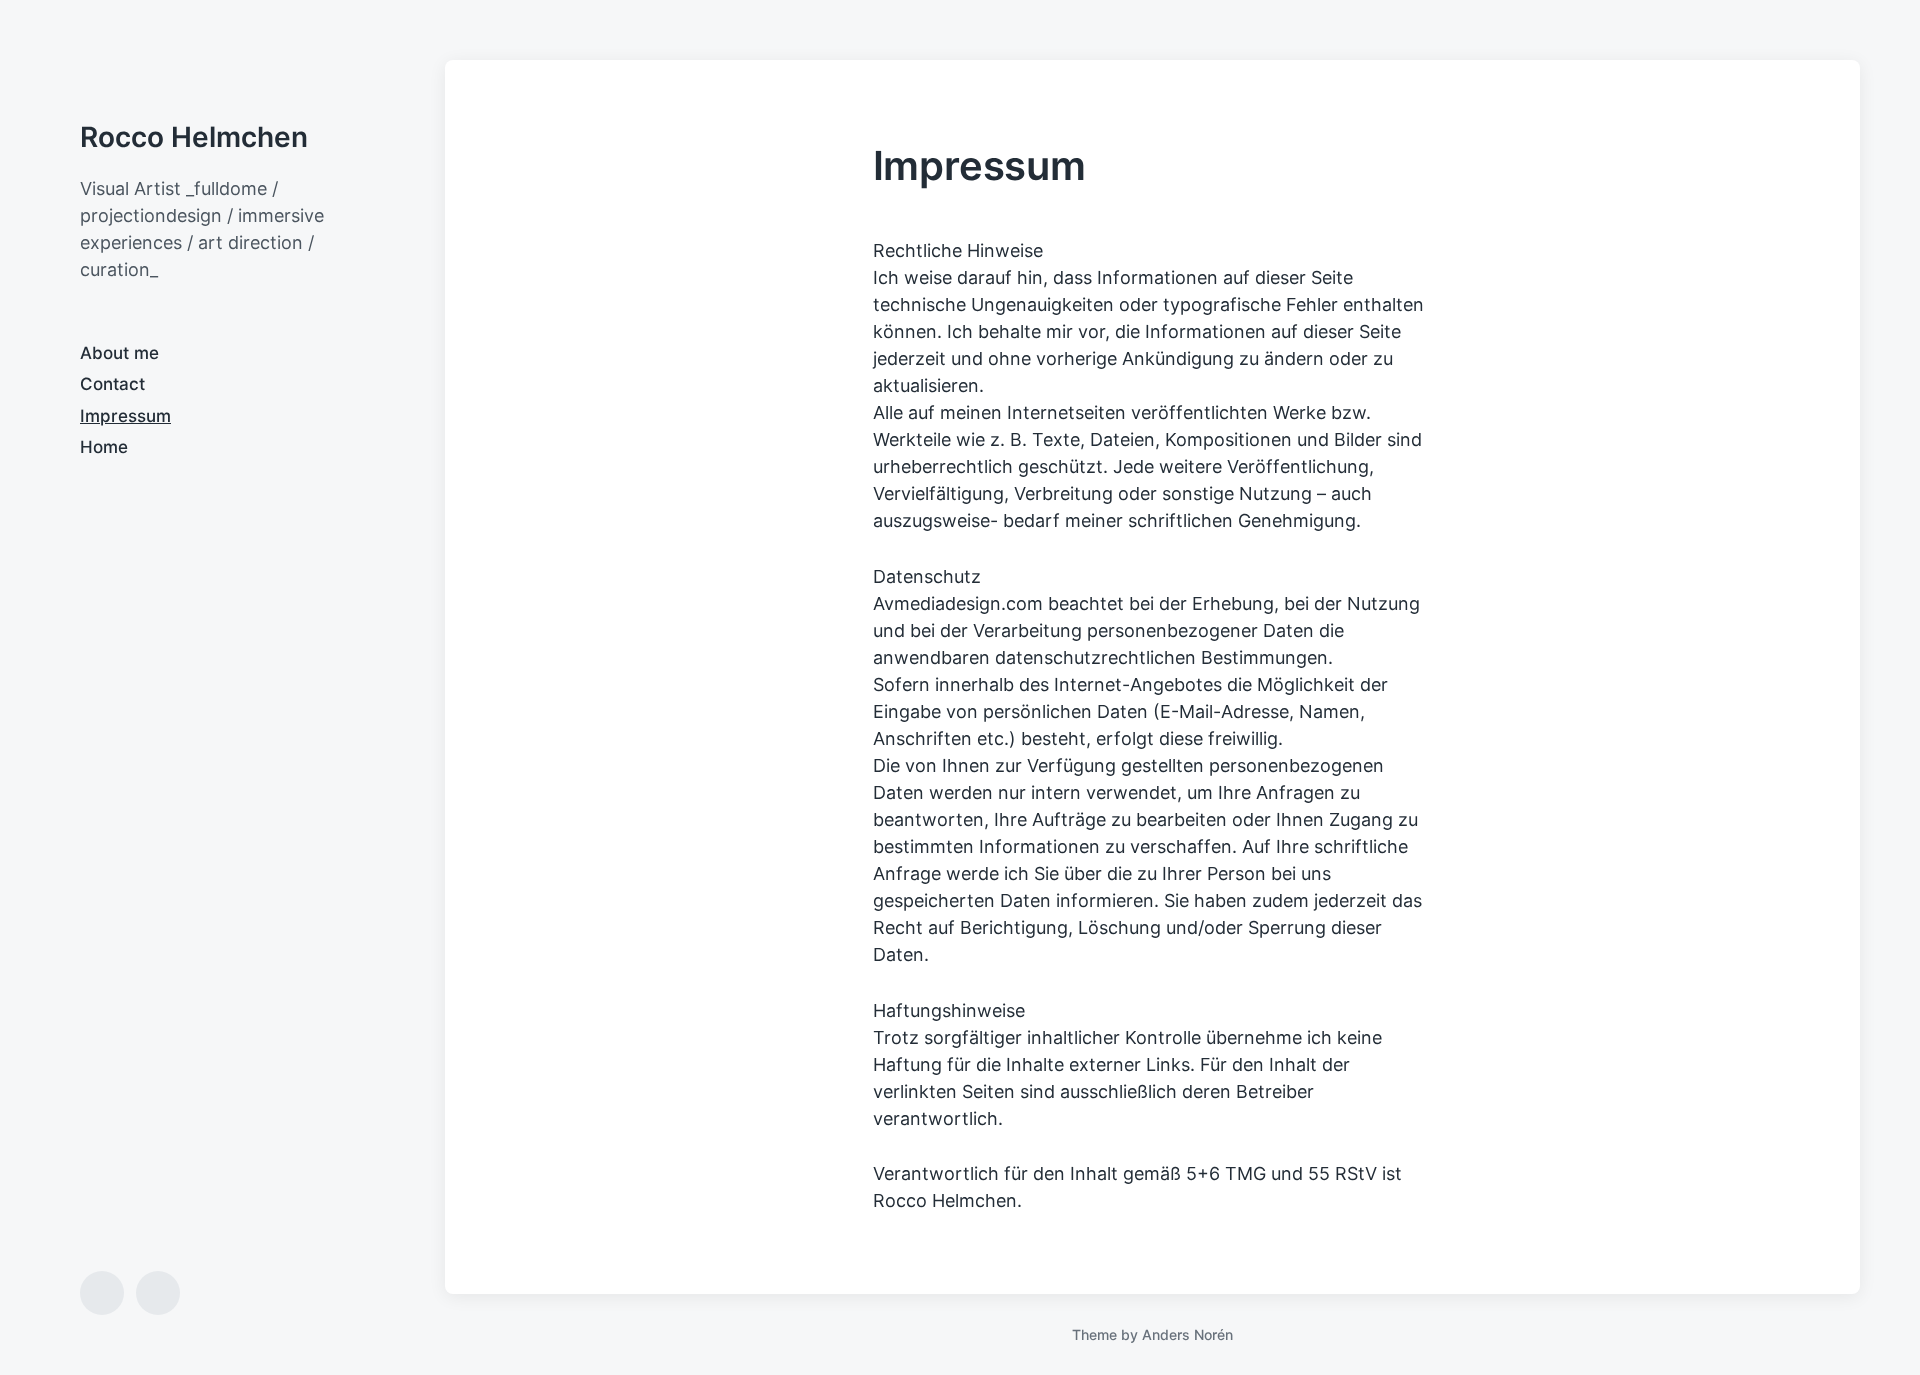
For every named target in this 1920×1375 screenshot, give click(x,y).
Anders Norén (1187, 1334)
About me (119, 353)
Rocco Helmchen (194, 137)
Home (104, 447)
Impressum (125, 416)
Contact (112, 384)
